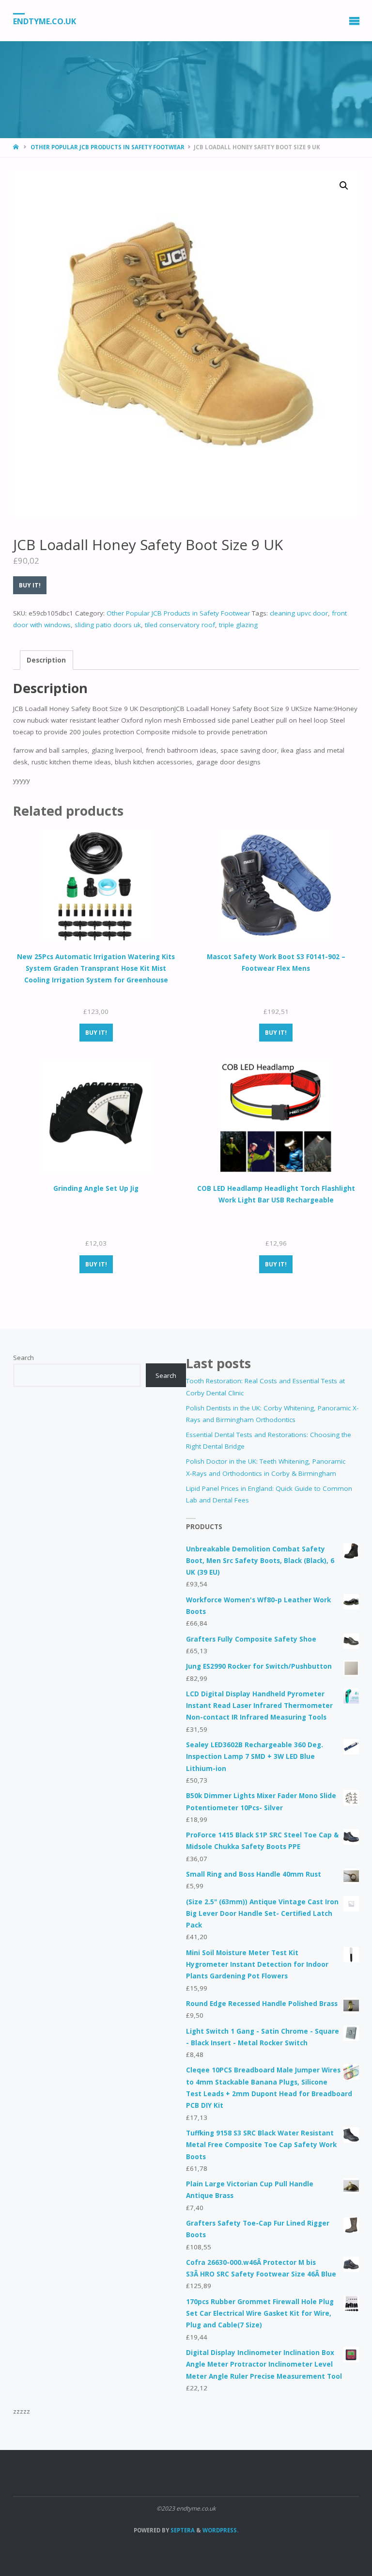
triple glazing (238, 625)
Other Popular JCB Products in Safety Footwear (108, 147)
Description (46, 660)
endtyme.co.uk (45, 21)
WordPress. (220, 2530)
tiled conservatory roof (180, 625)
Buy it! (30, 585)
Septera (182, 2530)
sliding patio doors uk (108, 625)
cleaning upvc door (299, 613)
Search (23, 1358)
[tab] (46, 660)
